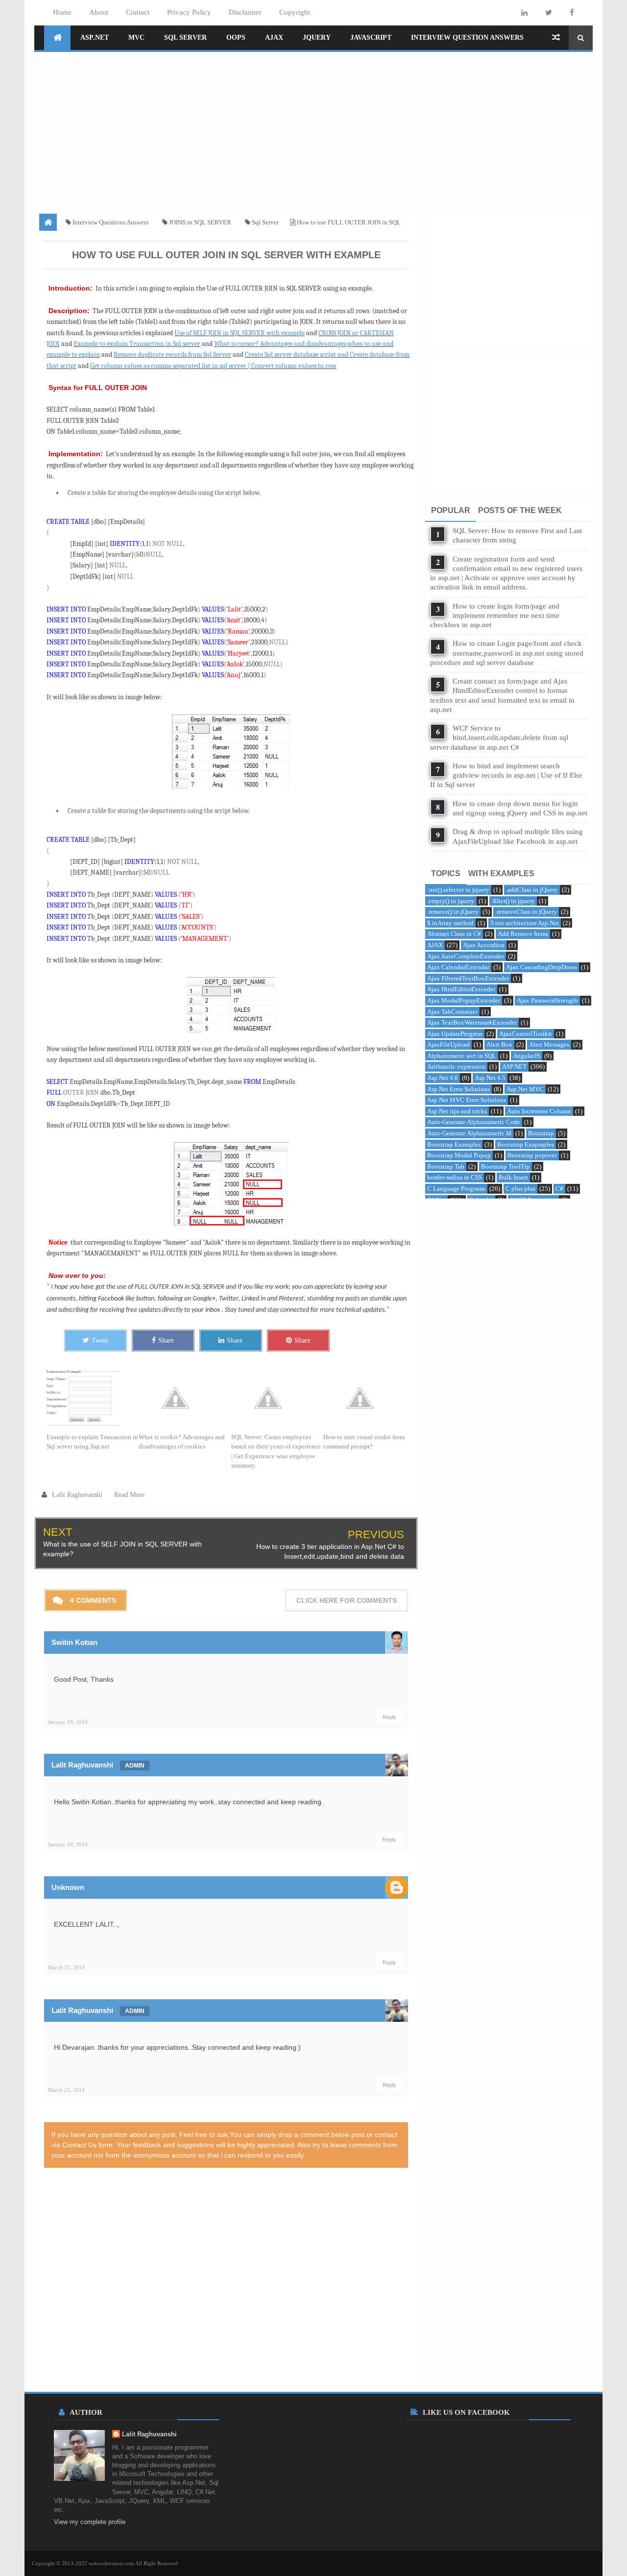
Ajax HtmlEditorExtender (461, 989)
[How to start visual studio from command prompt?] (369, 1398)
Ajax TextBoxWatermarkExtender (472, 1022)
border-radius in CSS (455, 1177)
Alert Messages (549, 1044)
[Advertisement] (313, 128)
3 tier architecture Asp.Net (525, 923)
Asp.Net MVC (525, 1089)
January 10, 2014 (68, 1722)
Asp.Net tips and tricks (457, 1111)
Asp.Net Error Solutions (458, 1089)
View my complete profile (90, 2522)
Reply (389, 1717)
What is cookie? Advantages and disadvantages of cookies (182, 1442)
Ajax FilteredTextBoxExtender (468, 978)
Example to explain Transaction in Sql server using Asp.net (92, 1442)
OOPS (236, 37)
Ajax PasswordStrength (547, 1000)
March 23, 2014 (66, 2090)
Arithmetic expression (456, 1067)
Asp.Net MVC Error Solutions (467, 1100)
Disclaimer (245, 12)
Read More (129, 1495)
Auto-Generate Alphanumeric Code (474, 1122)
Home (62, 12)
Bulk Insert (513, 1177)
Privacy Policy (189, 12)
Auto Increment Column (539, 1111)
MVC (136, 37)
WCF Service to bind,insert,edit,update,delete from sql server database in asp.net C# (499, 737)
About (99, 12)
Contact (138, 12)
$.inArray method (450, 923)
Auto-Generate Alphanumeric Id (469, 1133)
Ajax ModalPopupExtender (464, 1000)
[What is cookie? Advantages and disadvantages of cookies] (185, 1398)
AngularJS (527, 1056)
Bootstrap (541, 1133)
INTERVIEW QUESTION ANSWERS (467, 37)
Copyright (295, 12)
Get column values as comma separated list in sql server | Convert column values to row (213, 366)
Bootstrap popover (532, 1155)
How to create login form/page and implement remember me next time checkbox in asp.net (495, 615)
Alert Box (499, 1044)
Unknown (68, 1887)
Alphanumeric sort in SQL (462, 1056)
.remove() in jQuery (453, 912)
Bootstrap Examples (454, 1144)
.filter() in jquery (513, 901)
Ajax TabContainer (452, 1012)
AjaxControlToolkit (526, 1034)
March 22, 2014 (66, 1967)
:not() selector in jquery (458, 890)
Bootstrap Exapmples (526, 1144)
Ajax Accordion (484, 945)
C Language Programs (456, 1189)
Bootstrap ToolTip (506, 1166)
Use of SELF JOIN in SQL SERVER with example (240, 333)
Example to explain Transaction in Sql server (137, 344)
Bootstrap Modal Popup (459, 1155)
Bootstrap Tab (446, 1166)
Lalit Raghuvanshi (82, 1765)
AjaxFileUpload (448, 1044)
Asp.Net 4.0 (443, 1078)
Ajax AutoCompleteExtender (466, 956)
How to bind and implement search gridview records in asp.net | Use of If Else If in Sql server (506, 775)
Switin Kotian (74, 1642)
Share (166, 1340)
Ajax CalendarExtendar (458, 967)
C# (559, 1189)
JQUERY (317, 37)
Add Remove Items (523, 934)
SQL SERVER (185, 37)
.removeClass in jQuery (526, 912)
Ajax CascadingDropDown (542, 967)
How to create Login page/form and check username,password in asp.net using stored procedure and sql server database (507, 653)
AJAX (274, 37)
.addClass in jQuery (532, 890)
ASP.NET (95, 37)
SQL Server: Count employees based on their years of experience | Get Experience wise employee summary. (276, 1451)
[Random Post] (556, 38)
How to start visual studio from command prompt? (364, 1442)
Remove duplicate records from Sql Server (172, 355)
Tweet (100, 1340)
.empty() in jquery (451, 901)
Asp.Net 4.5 (490, 1078)
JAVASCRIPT (371, 37)
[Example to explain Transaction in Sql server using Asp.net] (93, 1398)
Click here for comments (347, 1600)
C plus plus (520, 1189)
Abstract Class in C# (454, 934)
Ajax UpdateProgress (455, 1034)
